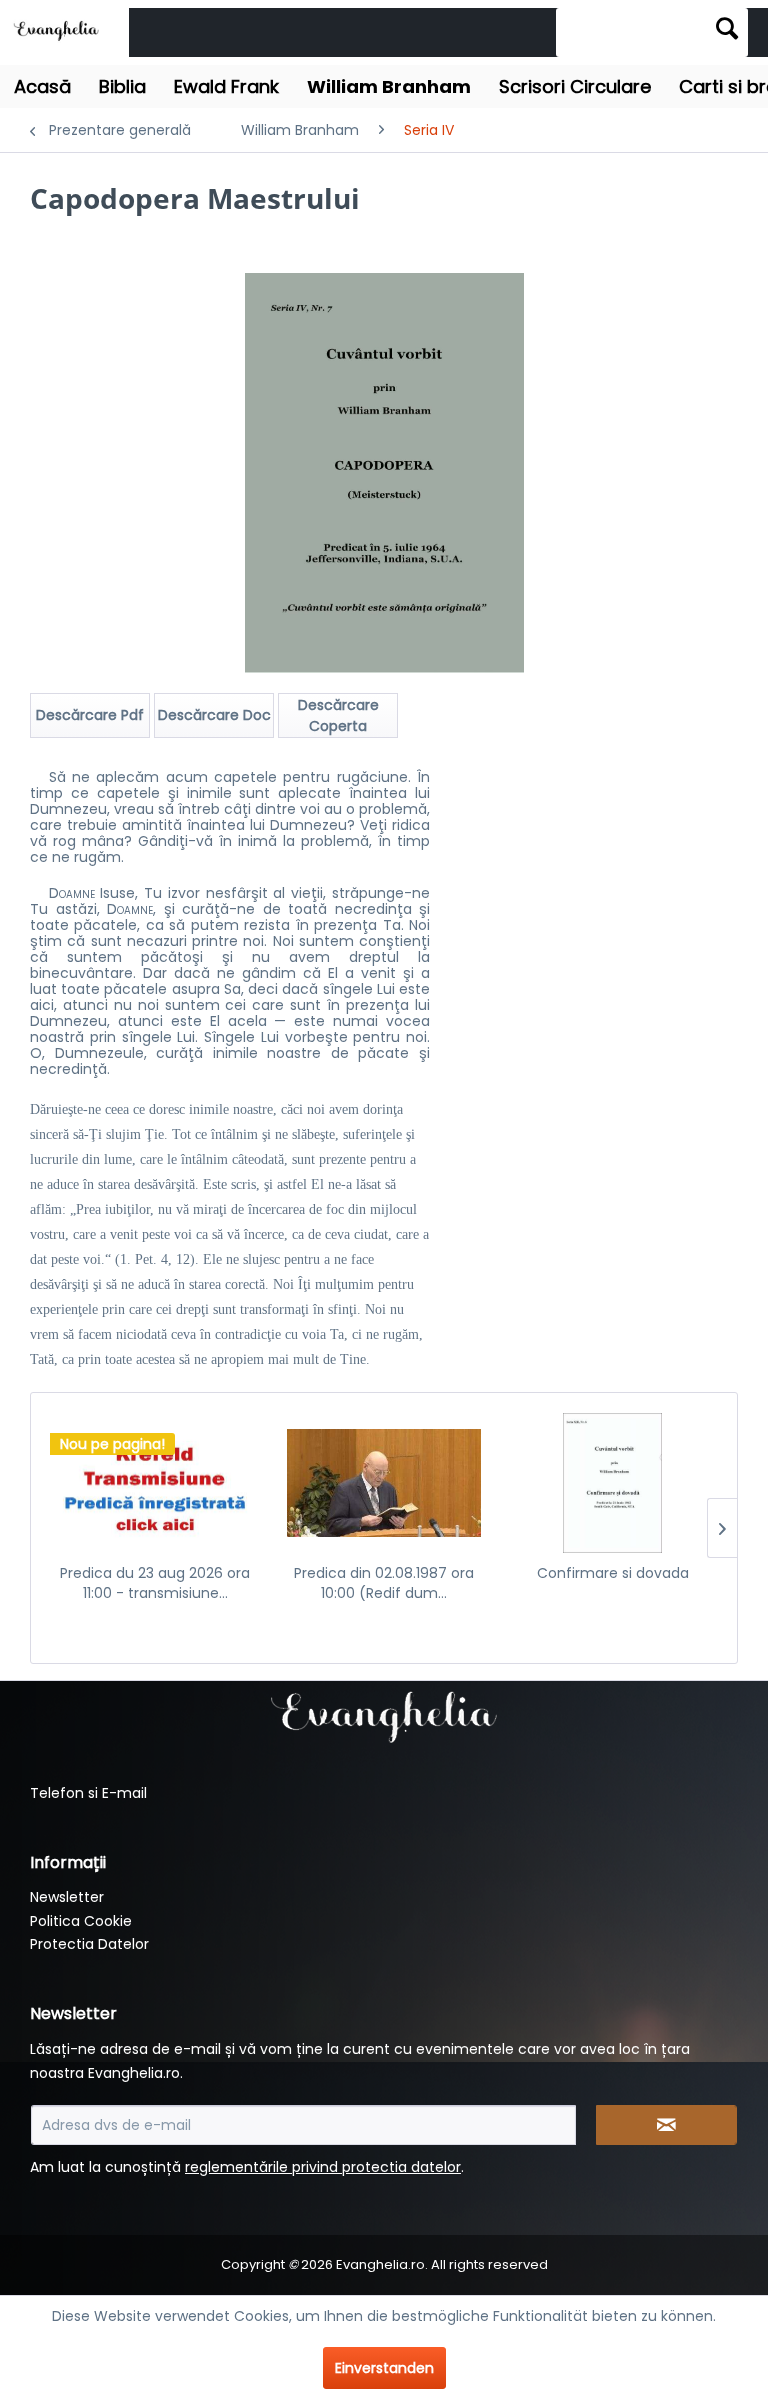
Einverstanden (384, 2368)
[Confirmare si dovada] (612, 1483)
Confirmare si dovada (613, 1573)
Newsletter (67, 1897)
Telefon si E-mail (88, 1793)
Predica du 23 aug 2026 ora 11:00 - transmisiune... (155, 1583)
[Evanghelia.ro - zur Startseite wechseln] (59, 29)
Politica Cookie (81, 1921)
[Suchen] (727, 28)
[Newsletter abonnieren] (667, 2125)
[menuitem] (652, 32)
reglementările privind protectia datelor (323, 2167)
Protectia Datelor (89, 1944)
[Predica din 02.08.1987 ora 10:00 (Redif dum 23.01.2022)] (384, 1483)
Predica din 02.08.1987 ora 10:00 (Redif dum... (384, 1583)
